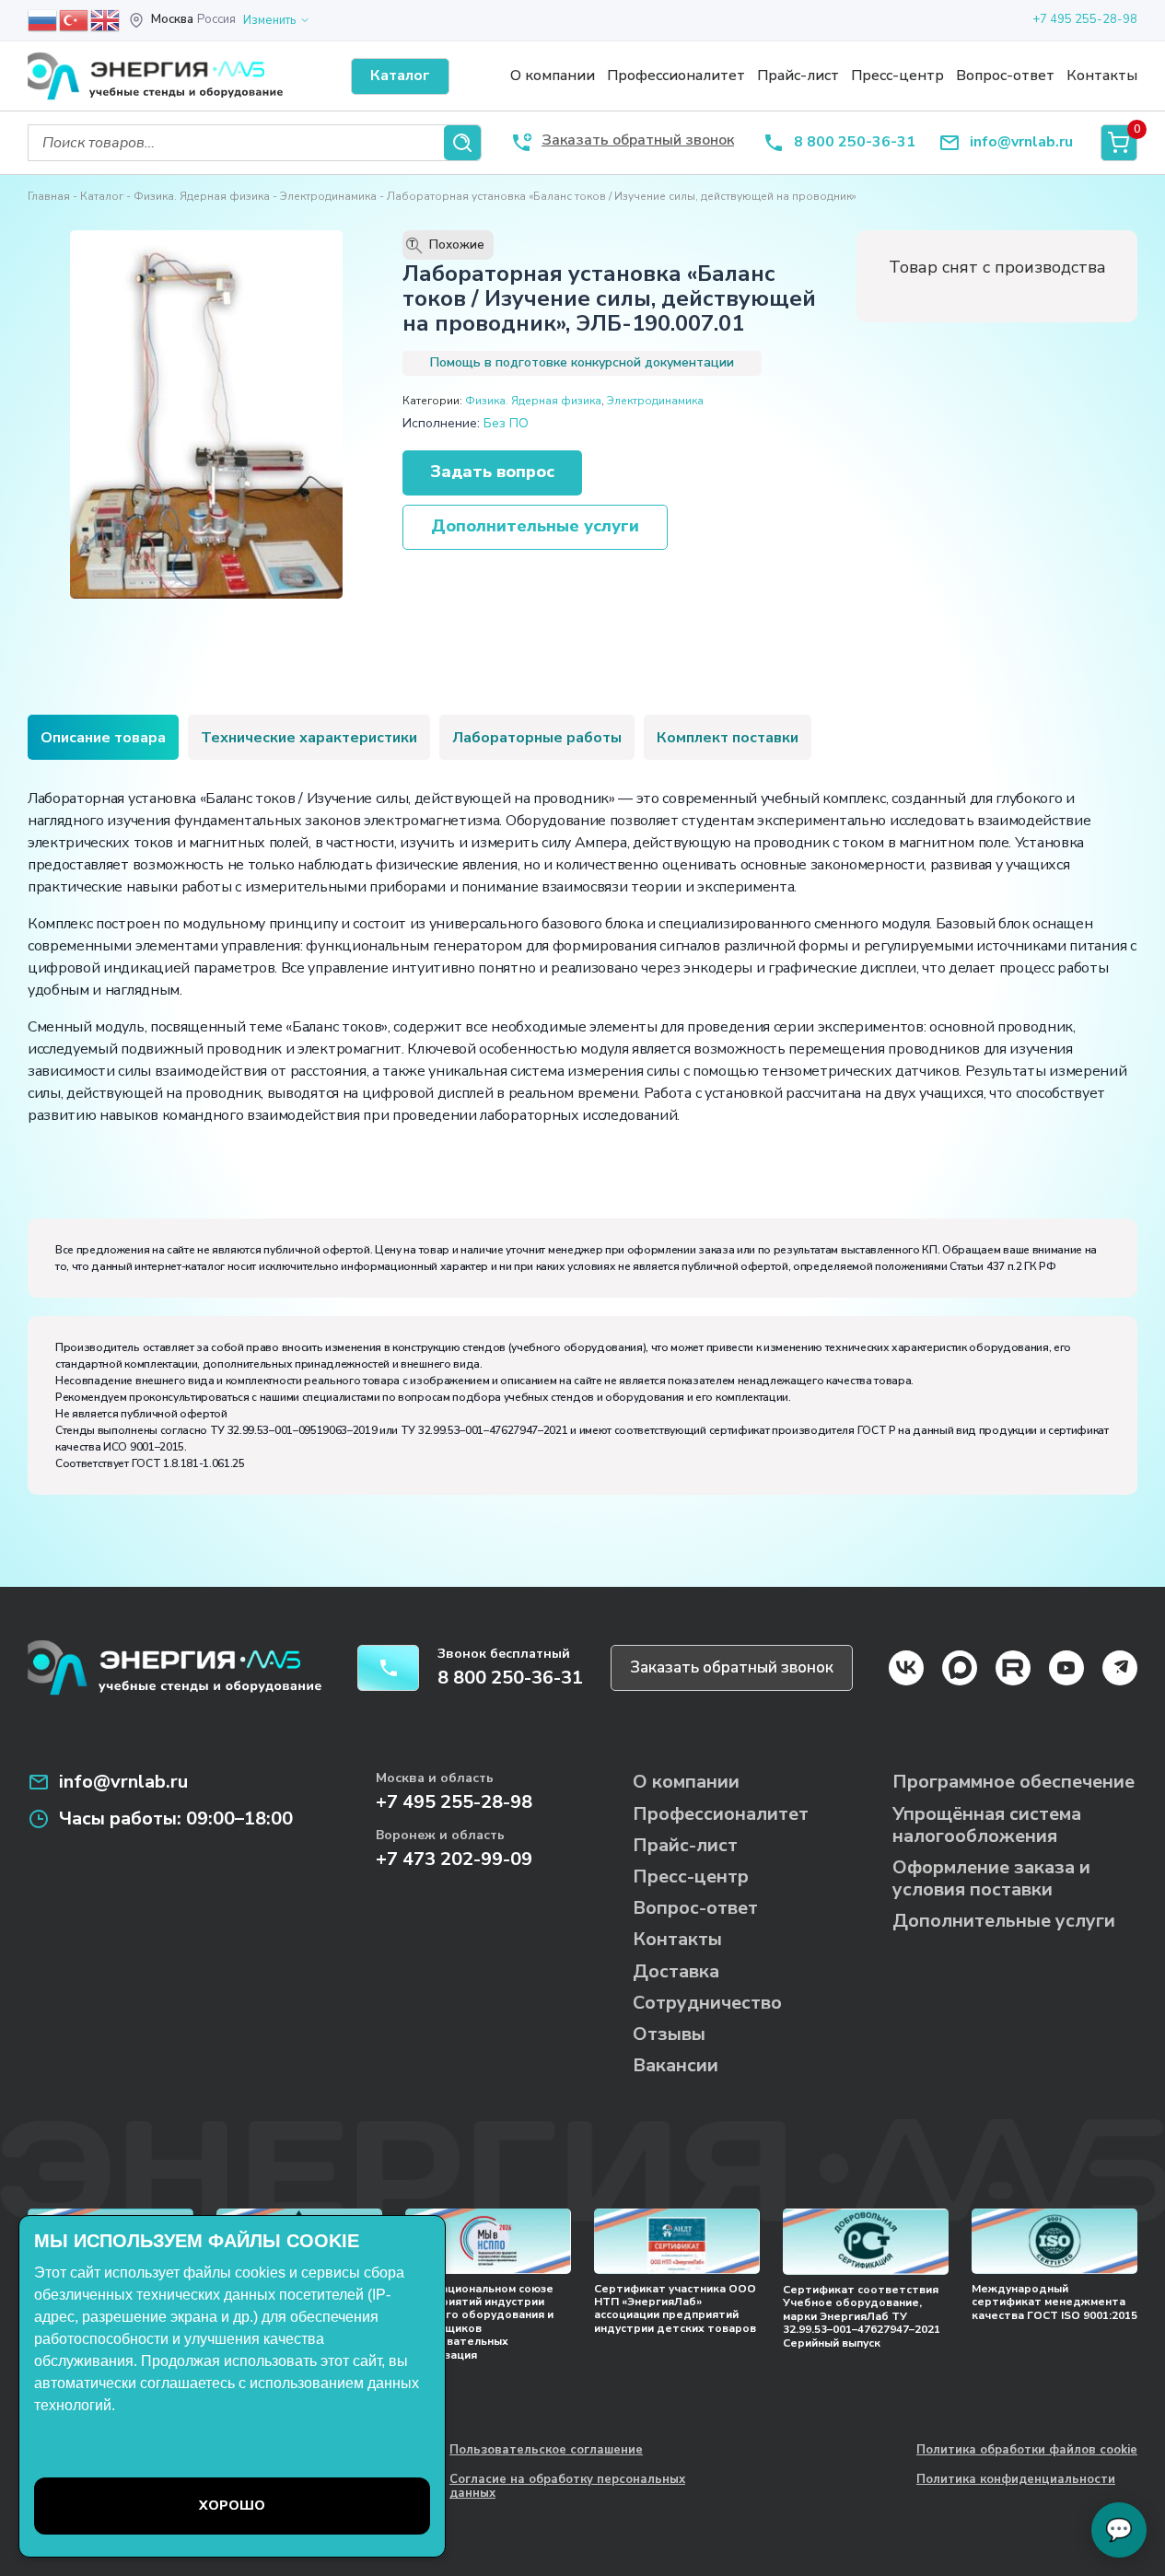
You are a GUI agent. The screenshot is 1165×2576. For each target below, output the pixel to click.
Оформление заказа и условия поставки (991, 1878)
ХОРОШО (232, 2506)
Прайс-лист (798, 76)
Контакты (1102, 76)
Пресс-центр (897, 76)
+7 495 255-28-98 (1085, 19)
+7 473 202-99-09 (454, 1859)
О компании (553, 76)
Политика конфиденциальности (1016, 2480)
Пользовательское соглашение (546, 2451)
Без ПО (506, 423)
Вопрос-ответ (1005, 76)
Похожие (448, 245)
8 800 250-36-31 (855, 142)
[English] (106, 19)
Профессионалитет (676, 76)
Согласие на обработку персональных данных (567, 2487)
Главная (49, 196)
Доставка (676, 1971)
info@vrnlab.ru (1021, 142)
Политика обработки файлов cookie (1027, 2451)
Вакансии (676, 2065)
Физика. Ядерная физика (202, 196)
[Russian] (43, 19)
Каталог (102, 196)
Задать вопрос (492, 472)
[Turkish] (75, 19)
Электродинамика (328, 196)
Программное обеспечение (1014, 1782)
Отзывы (669, 2034)
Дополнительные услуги (535, 526)
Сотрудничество (707, 2003)
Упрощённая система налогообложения (987, 1825)
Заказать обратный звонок (732, 1667)
